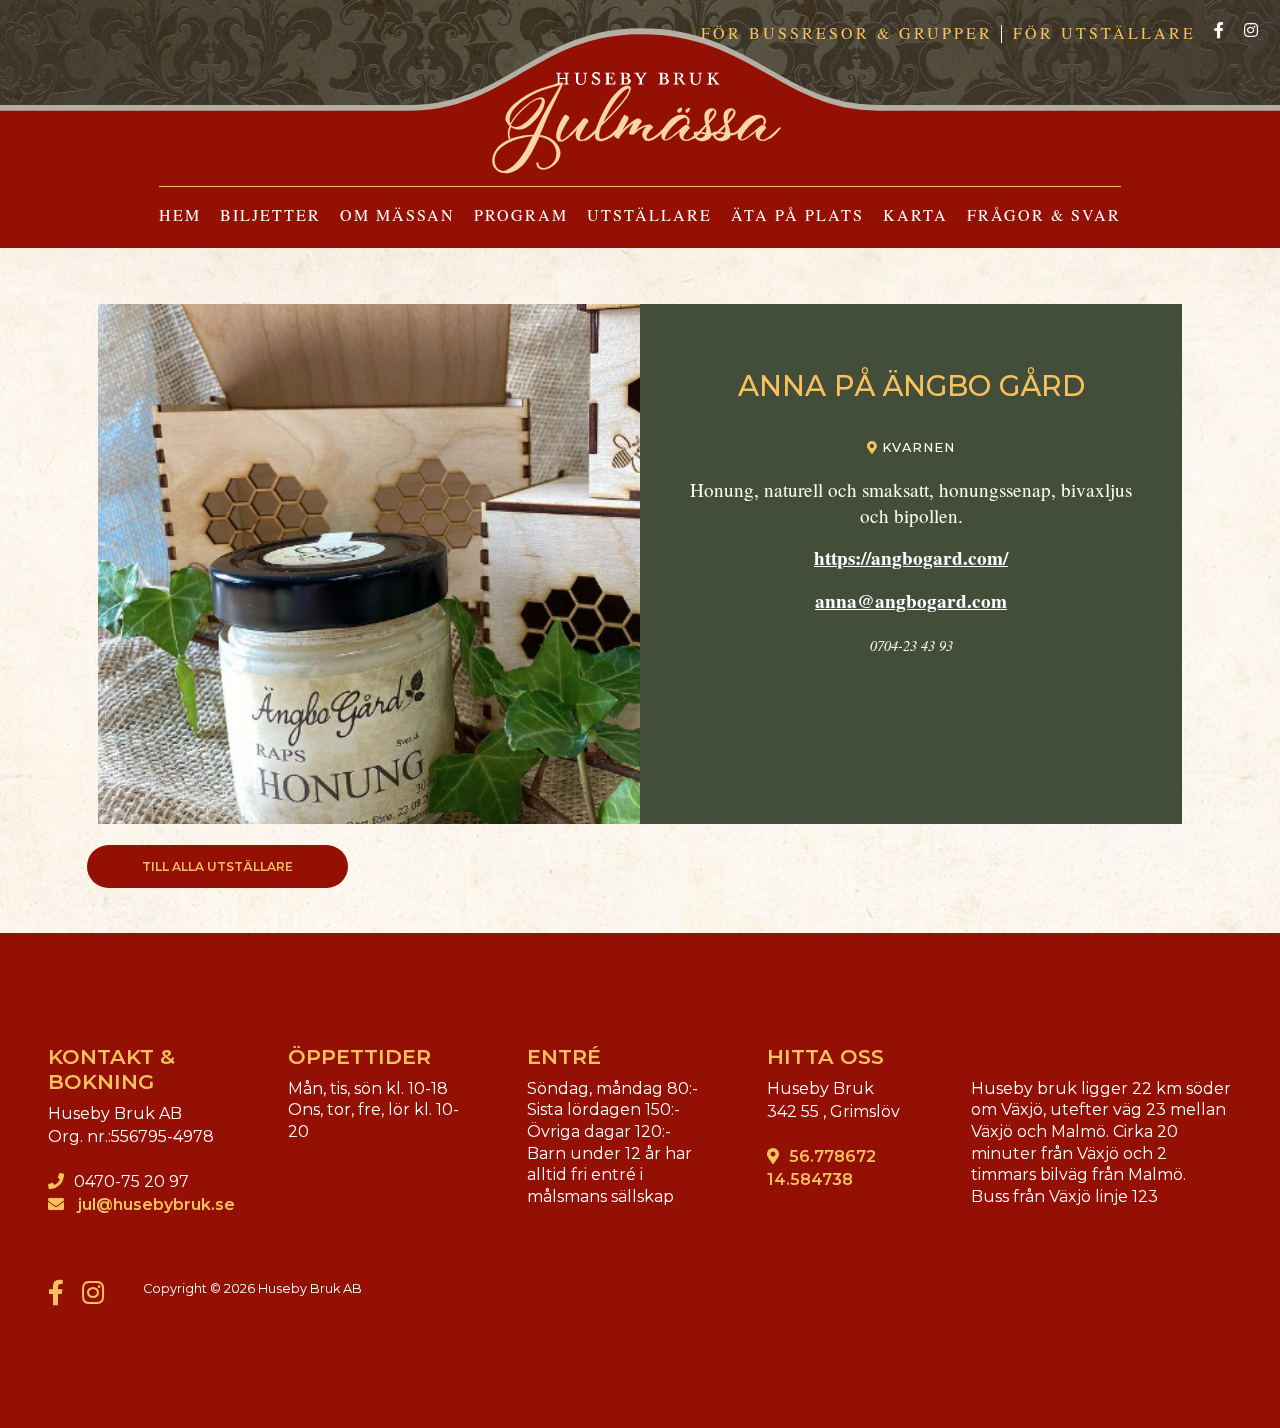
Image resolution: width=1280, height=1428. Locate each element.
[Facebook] (1219, 31)
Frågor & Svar (1044, 214)
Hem (180, 214)
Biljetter (270, 214)
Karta (915, 214)
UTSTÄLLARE (649, 214)
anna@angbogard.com (911, 601)
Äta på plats (797, 214)
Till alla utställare (217, 866)
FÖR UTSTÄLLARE (1104, 32)
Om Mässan (397, 214)
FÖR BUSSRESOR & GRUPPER (847, 32)
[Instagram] (1251, 31)
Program (521, 214)
